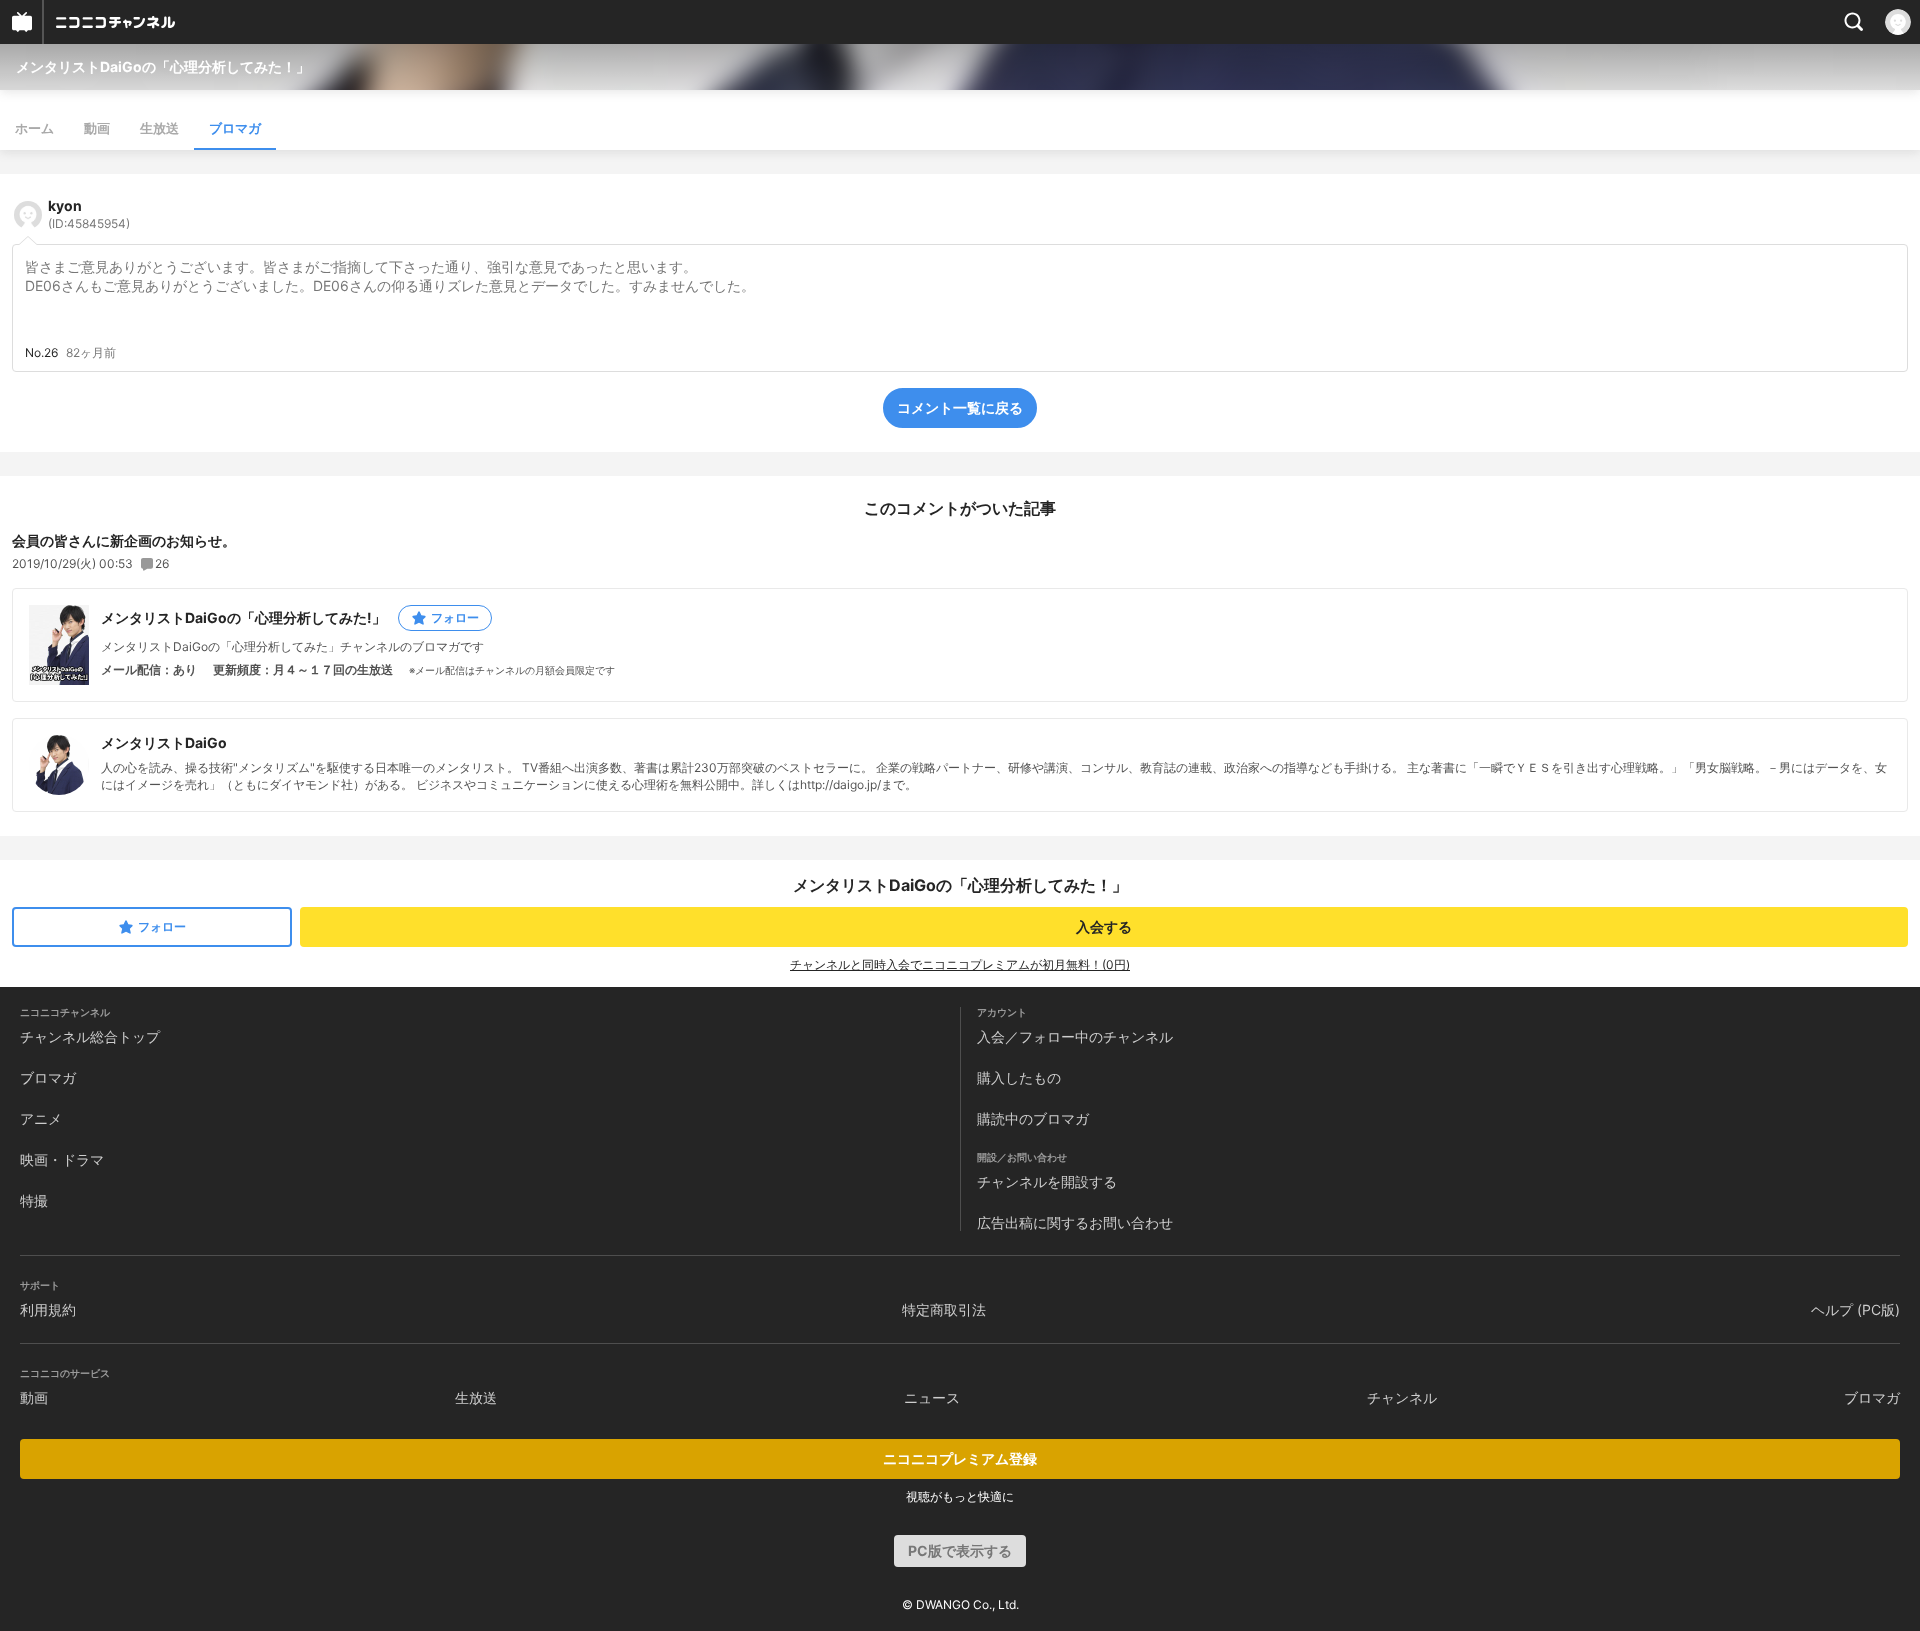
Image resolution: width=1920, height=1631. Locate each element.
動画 (97, 128)
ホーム (34, 128)
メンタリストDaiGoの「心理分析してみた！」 (163, 66)
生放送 (159, 128)
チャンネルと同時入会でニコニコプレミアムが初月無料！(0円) (960, 964)
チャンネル (1402, 1397)
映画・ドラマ (62, 1159)
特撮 (34, 1200)
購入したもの (1019, 1077)
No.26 (41, 353)
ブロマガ (235, 128)
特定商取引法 (944, 1309)
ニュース (932, 1397)
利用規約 (48, 1309)
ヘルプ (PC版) (1855, 1309)
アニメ (41, 1118)
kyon (89, 214)
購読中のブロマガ (1033, 1118)
